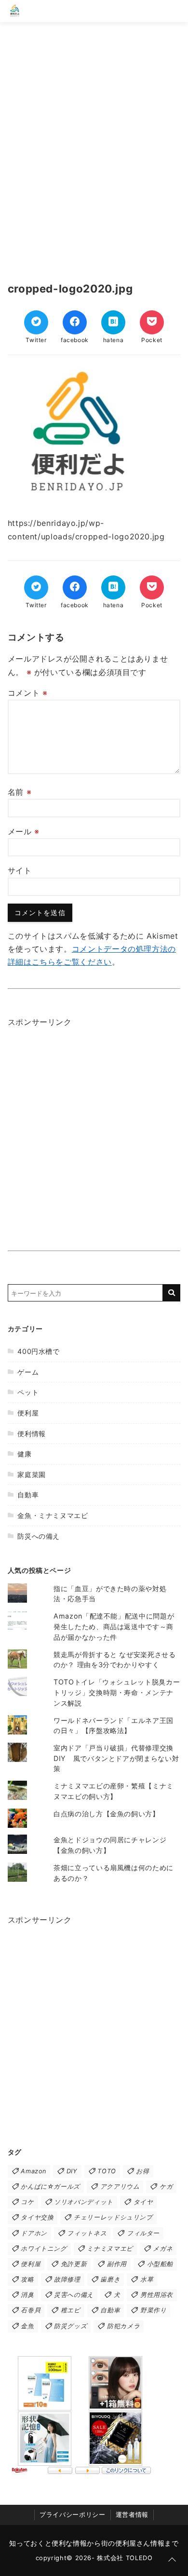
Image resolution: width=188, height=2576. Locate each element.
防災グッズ (70, 2326)
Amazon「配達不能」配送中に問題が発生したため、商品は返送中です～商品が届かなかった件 (114, 1626)
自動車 (28, 1495)
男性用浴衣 (157, 2295)
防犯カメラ (123, 2326)
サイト (20, 870)
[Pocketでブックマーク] (152, 322)
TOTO (107, 2171)
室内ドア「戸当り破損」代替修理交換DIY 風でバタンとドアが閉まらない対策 (116, 1758)
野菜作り (154, 2310)
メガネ (163, 2249)
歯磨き (110, 2279)
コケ (27, 2202)
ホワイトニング (44, 2249)
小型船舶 (160, 2264)
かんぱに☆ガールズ (50, 2187)
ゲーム (28, 1372)
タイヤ (143, 2202)
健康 (24, 1454)
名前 (20, 792)
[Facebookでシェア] (75, 322)
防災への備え (39, 1536)
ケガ (166, 2187)
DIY (72, 2171)
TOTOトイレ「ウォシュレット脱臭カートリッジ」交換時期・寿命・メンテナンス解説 (117, 1692)
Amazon (34, 2171)
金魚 (27, 2326)
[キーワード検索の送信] (172, 1293)
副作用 (117, 2264)
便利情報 (32, 1434)
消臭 (27, 2295)
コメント (28, 693)
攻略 (27, 2279)
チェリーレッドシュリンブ (113, 2217)
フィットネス (87, 2233)
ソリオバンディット (84, 2202)
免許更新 (74, 2264)
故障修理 (67, 2279)
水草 (147, 2279)
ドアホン (34, 2233)
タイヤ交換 (37, 2217)
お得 (142, 2171)
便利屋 (28, 1413)
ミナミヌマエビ (110, 2249)
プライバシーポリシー (72, 2515)
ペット (28, 1392)
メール (24, 831)
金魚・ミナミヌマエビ (53, 1515)
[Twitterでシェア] (36, 322)
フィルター (143, 2233)
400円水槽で (38, 1351)
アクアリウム (120, 2187)
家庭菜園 (32, 1474)
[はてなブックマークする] (113, 322)
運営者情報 (132, 2515)
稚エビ (71, 2310)
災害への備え (74, 2295)
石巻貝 (31, 2310)
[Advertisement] (94, 147)
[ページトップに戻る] (172, 2560)
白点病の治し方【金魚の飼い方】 (107, 1814)
